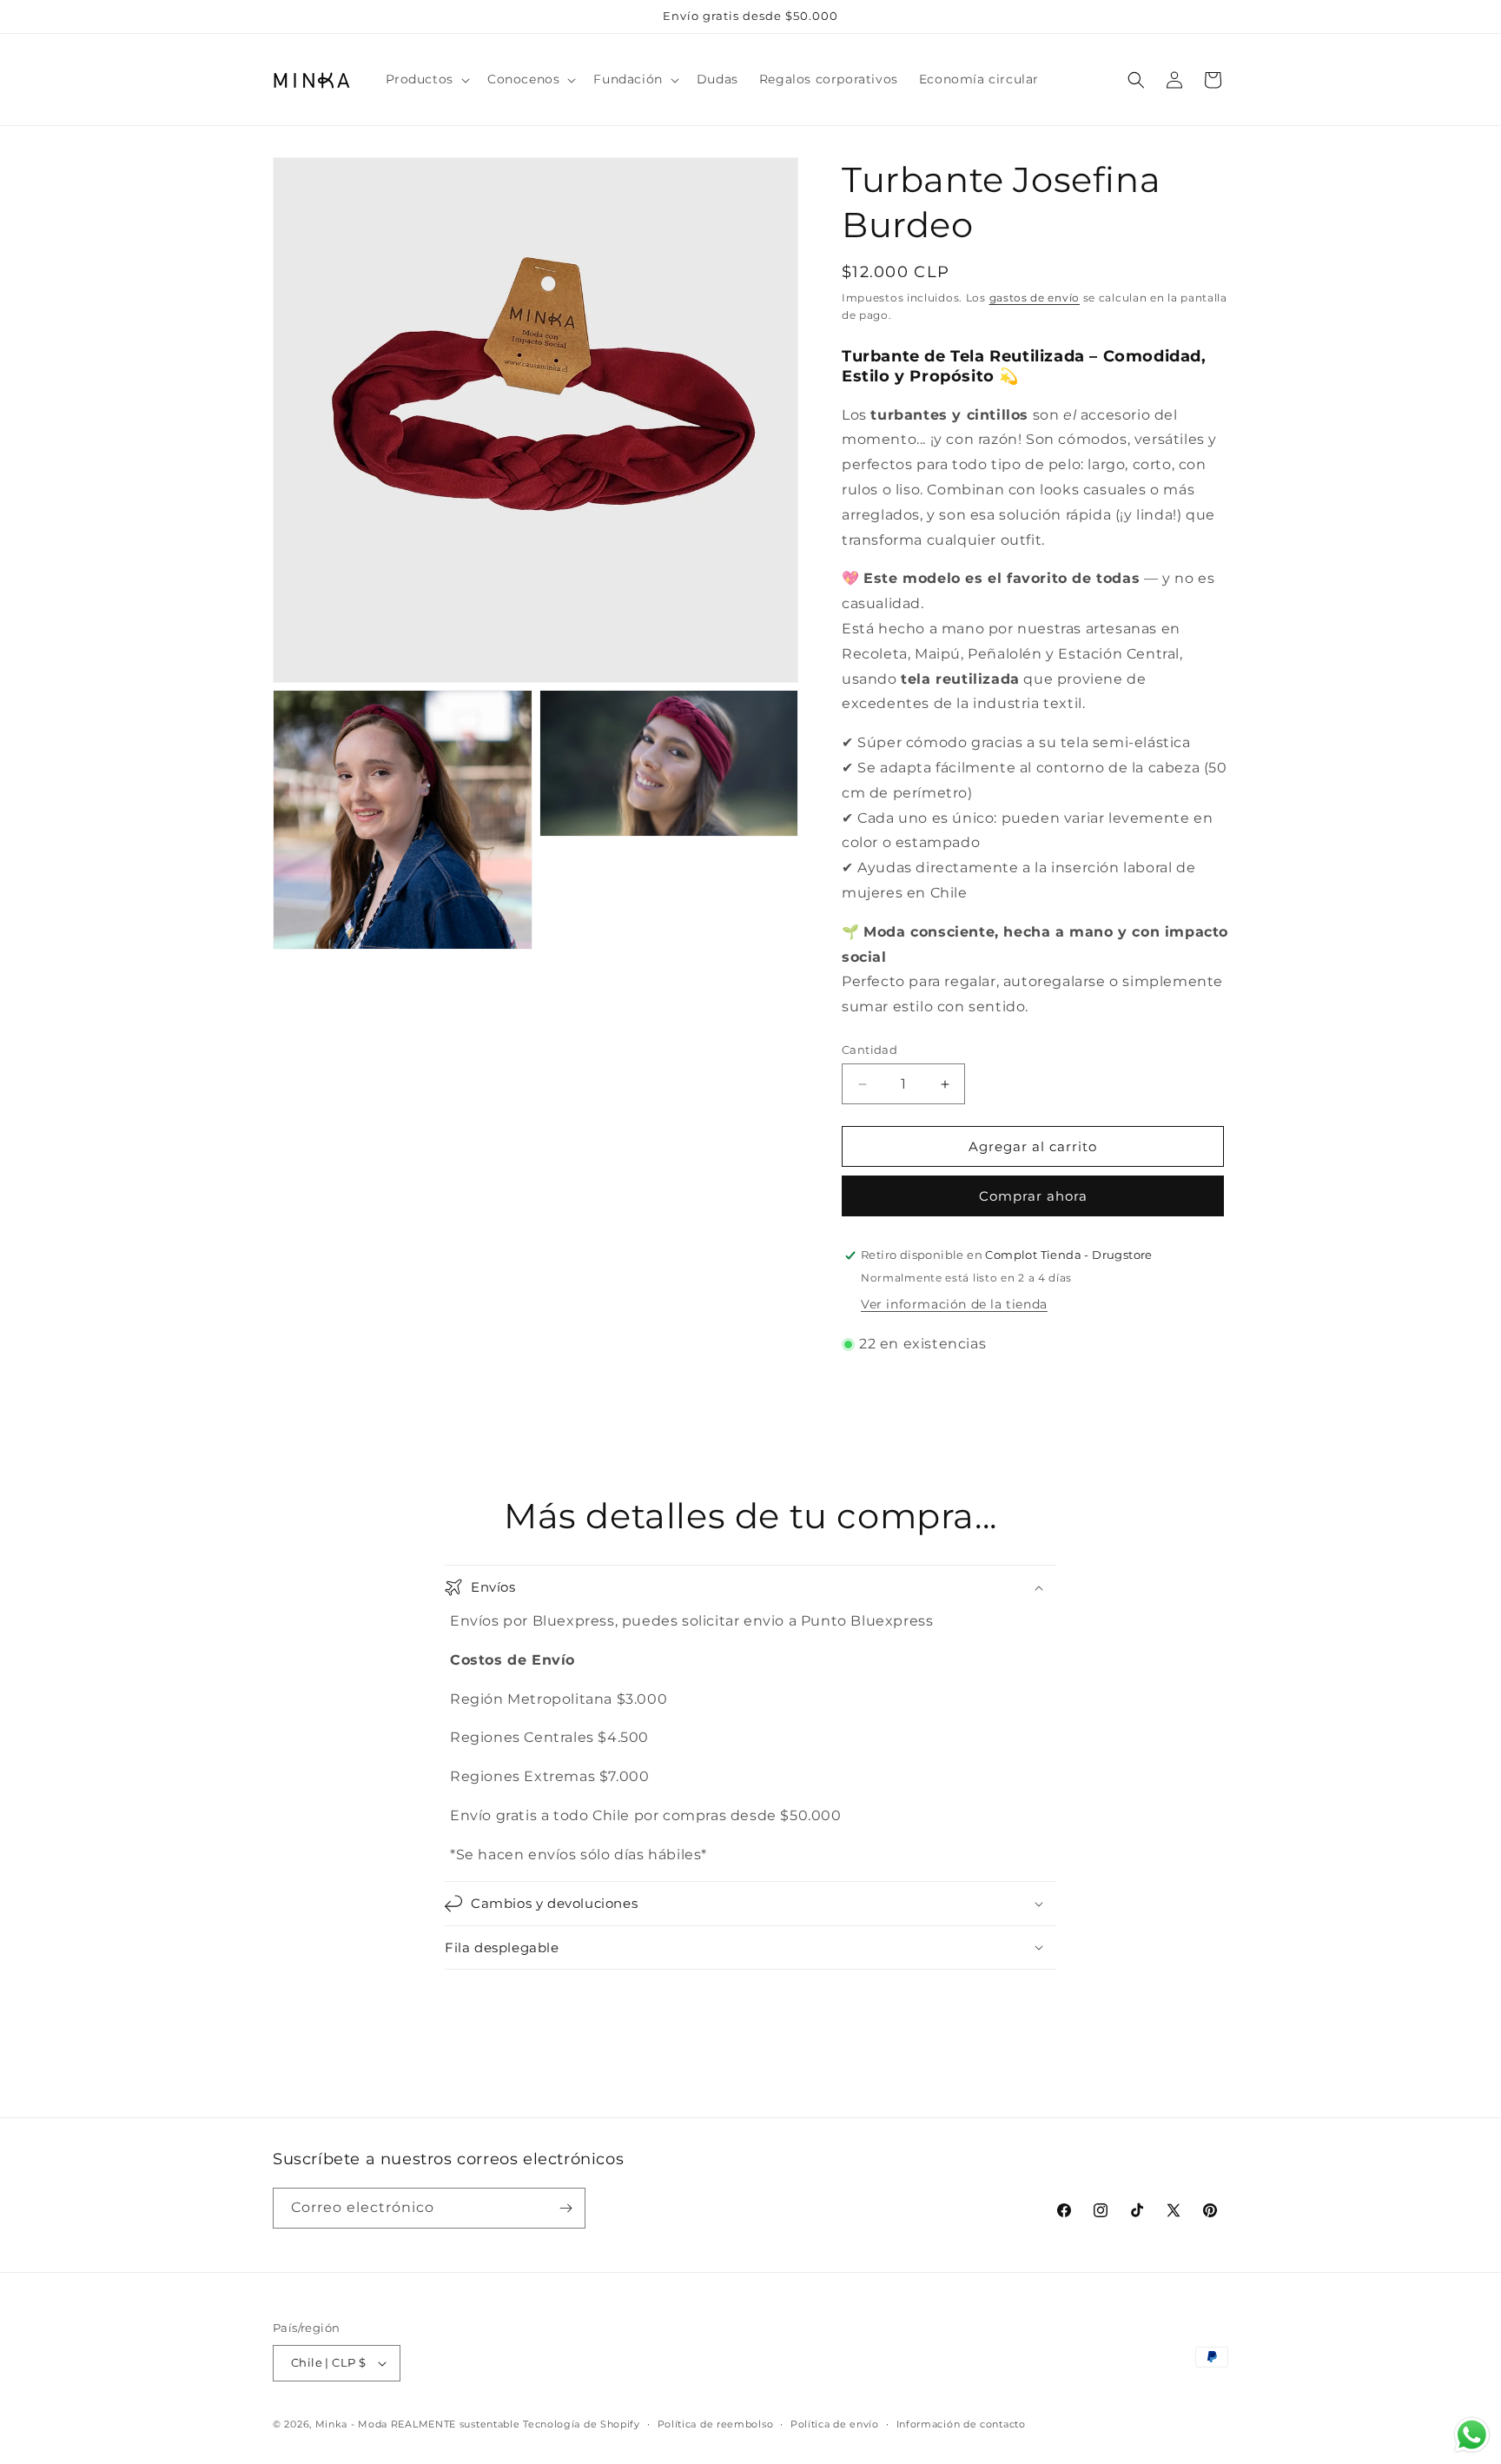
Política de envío (835, 2424)
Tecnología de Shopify (582, 2424)
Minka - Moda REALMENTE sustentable (418, 2424)
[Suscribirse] (565, 2208)
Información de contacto (961, 2424)
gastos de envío (1035, 298)
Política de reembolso (716, 2424)
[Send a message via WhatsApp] (1472, 2435)
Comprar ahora (1033, 1196)
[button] (426, 79)
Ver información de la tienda (954, 1304)
